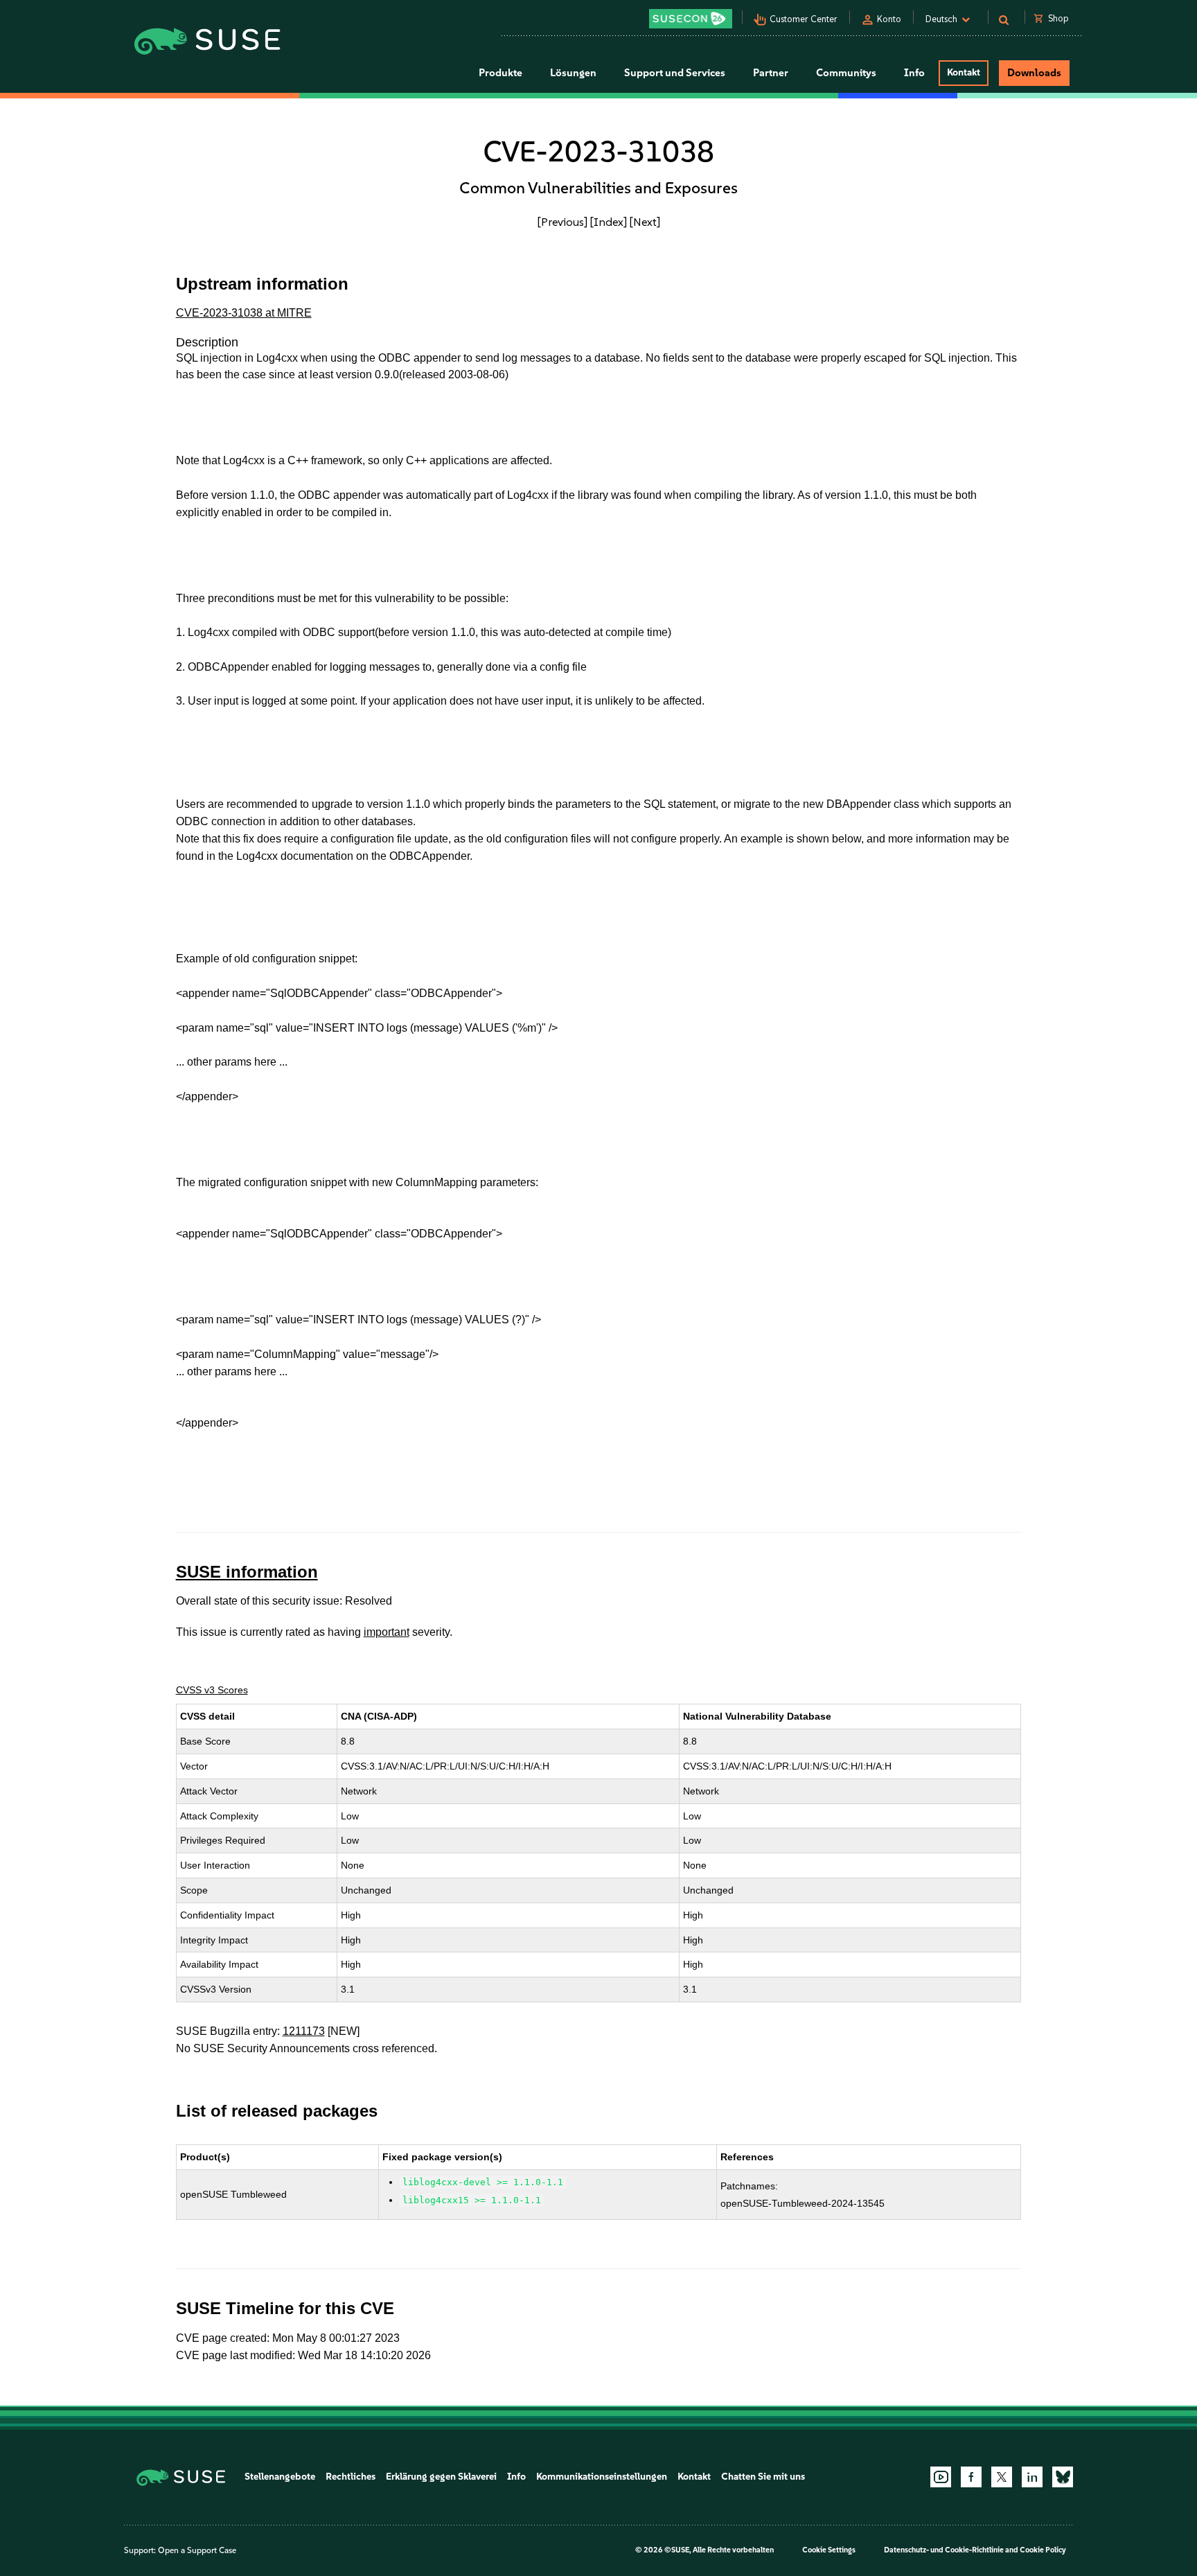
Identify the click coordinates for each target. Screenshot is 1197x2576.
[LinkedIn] (1032, 2477)
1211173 (304, 2031)
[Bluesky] (1063, 2477)
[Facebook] (971, 2477)
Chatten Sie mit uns (763, 2477)
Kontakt (964, 72)
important (387, 1632)
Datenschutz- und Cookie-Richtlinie (944, 2550)
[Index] (609, 222)
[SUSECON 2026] (691, 19)
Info (516, 2477)
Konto (889, 19)
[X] (1002, 2477)
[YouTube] (941, 2477)
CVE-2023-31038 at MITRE (244, 313)
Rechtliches (351, 2477)
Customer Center (804, 19)
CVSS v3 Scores (212, 1690)
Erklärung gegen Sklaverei (441, 2477)
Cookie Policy (1043, 2550)
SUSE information (247, 1572)
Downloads (1034, 73)
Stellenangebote (280, 2477)
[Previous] (562, 222)
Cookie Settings (829, 2550)
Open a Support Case (197, 2550)
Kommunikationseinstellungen (602, 2477)
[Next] (645, 222)
